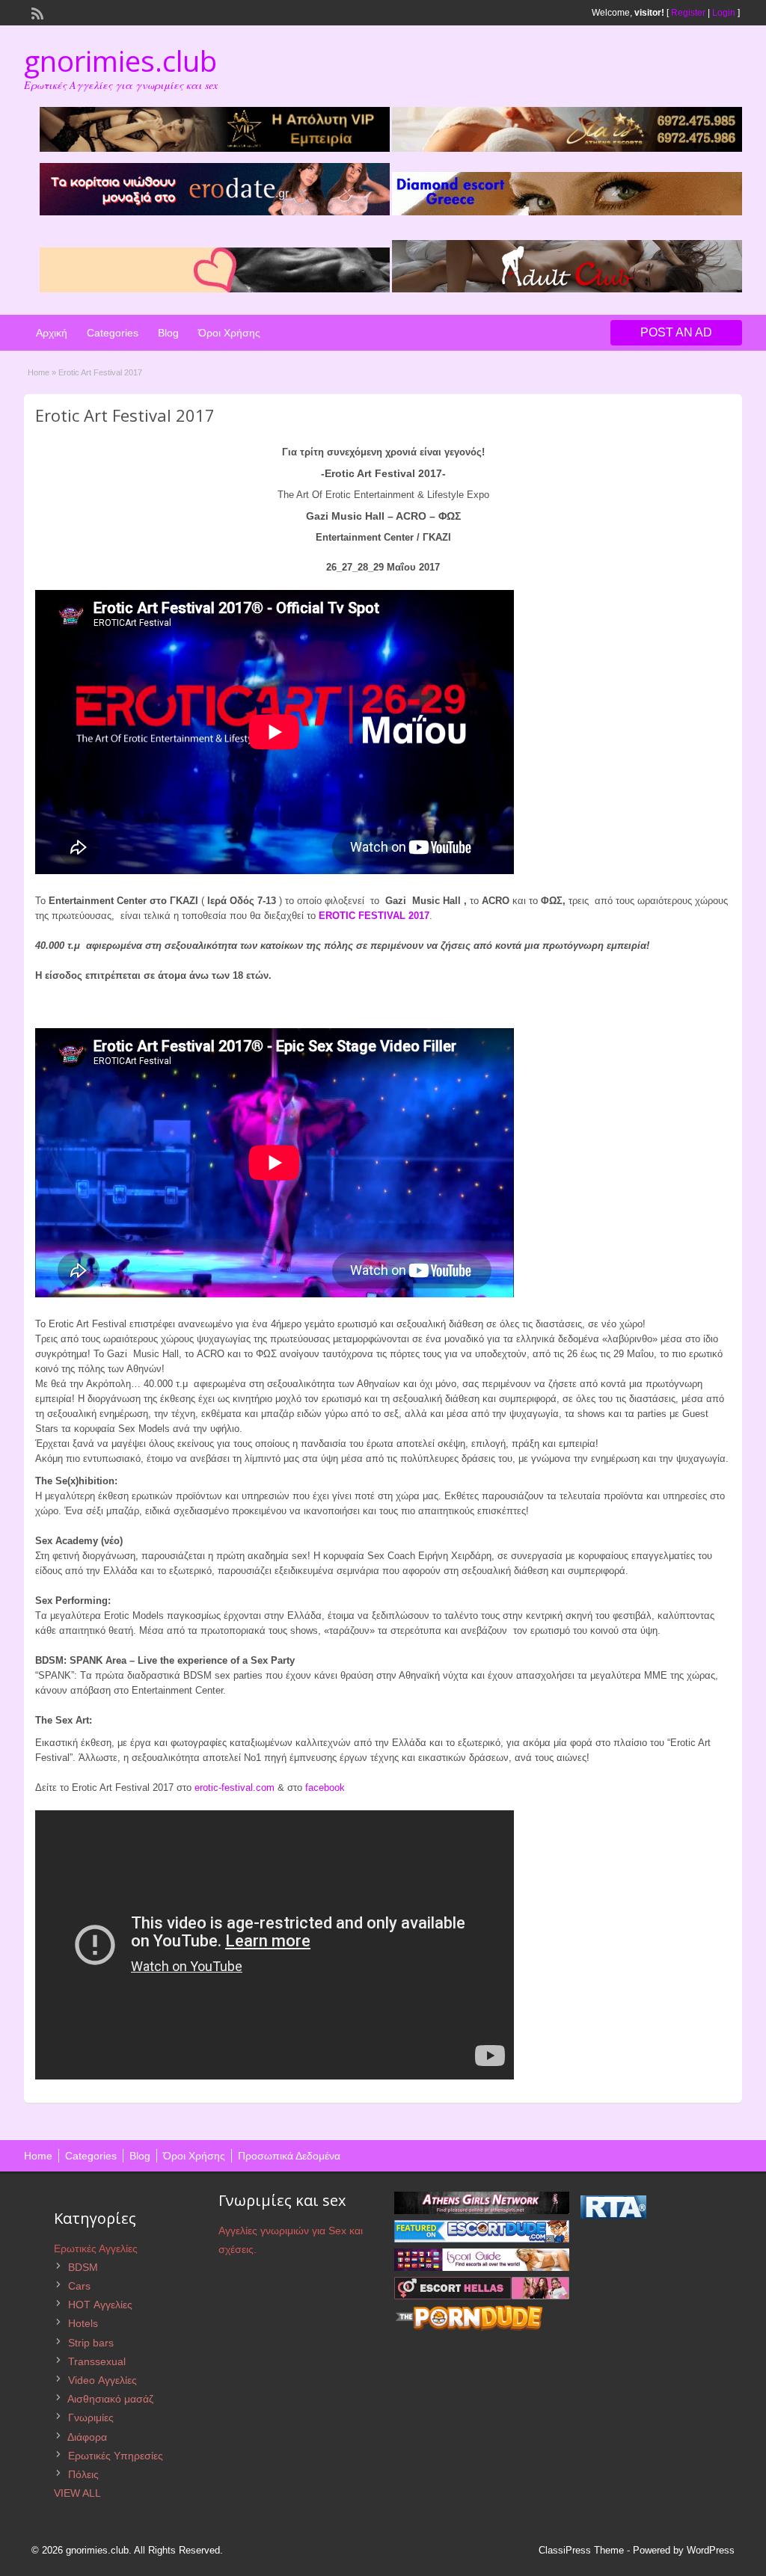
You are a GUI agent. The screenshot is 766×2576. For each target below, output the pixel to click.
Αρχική (52, 333)
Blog (168, 333)
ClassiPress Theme (581, 2550)
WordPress (711, 2550)
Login (724, 13)
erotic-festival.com (235, 1787)
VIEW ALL (77, 2493)
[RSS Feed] (36, 12)
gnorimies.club (120, 61)
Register (688, 13)
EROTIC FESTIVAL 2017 (374, 916)
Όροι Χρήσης (229, 333)
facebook (325, 1787)
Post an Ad (676, 332)
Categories (113, 333)
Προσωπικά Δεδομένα (289, 2156)
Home (39, 372)
